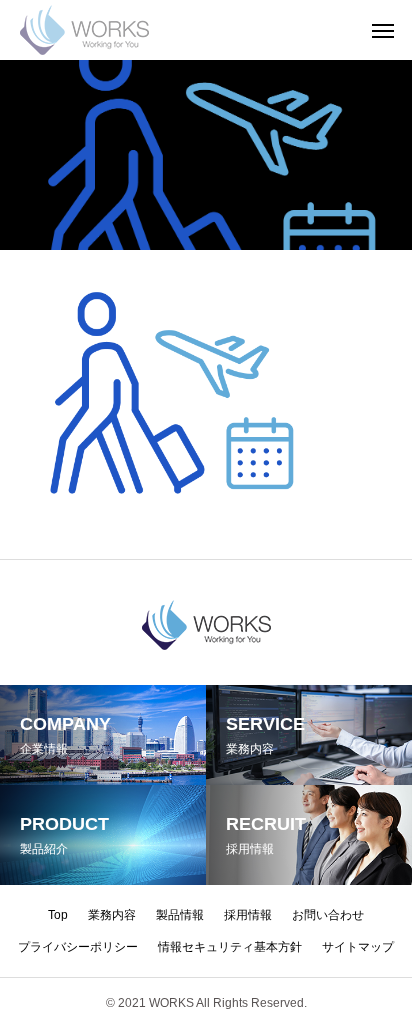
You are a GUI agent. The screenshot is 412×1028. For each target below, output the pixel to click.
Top (58, 915)
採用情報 (248, 915)
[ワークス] (84, 30)
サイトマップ (358, 947)
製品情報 (180, 915)
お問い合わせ (328, 915)
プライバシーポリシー (78, 947)
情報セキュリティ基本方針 (230, 947)
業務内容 (112, 915)
